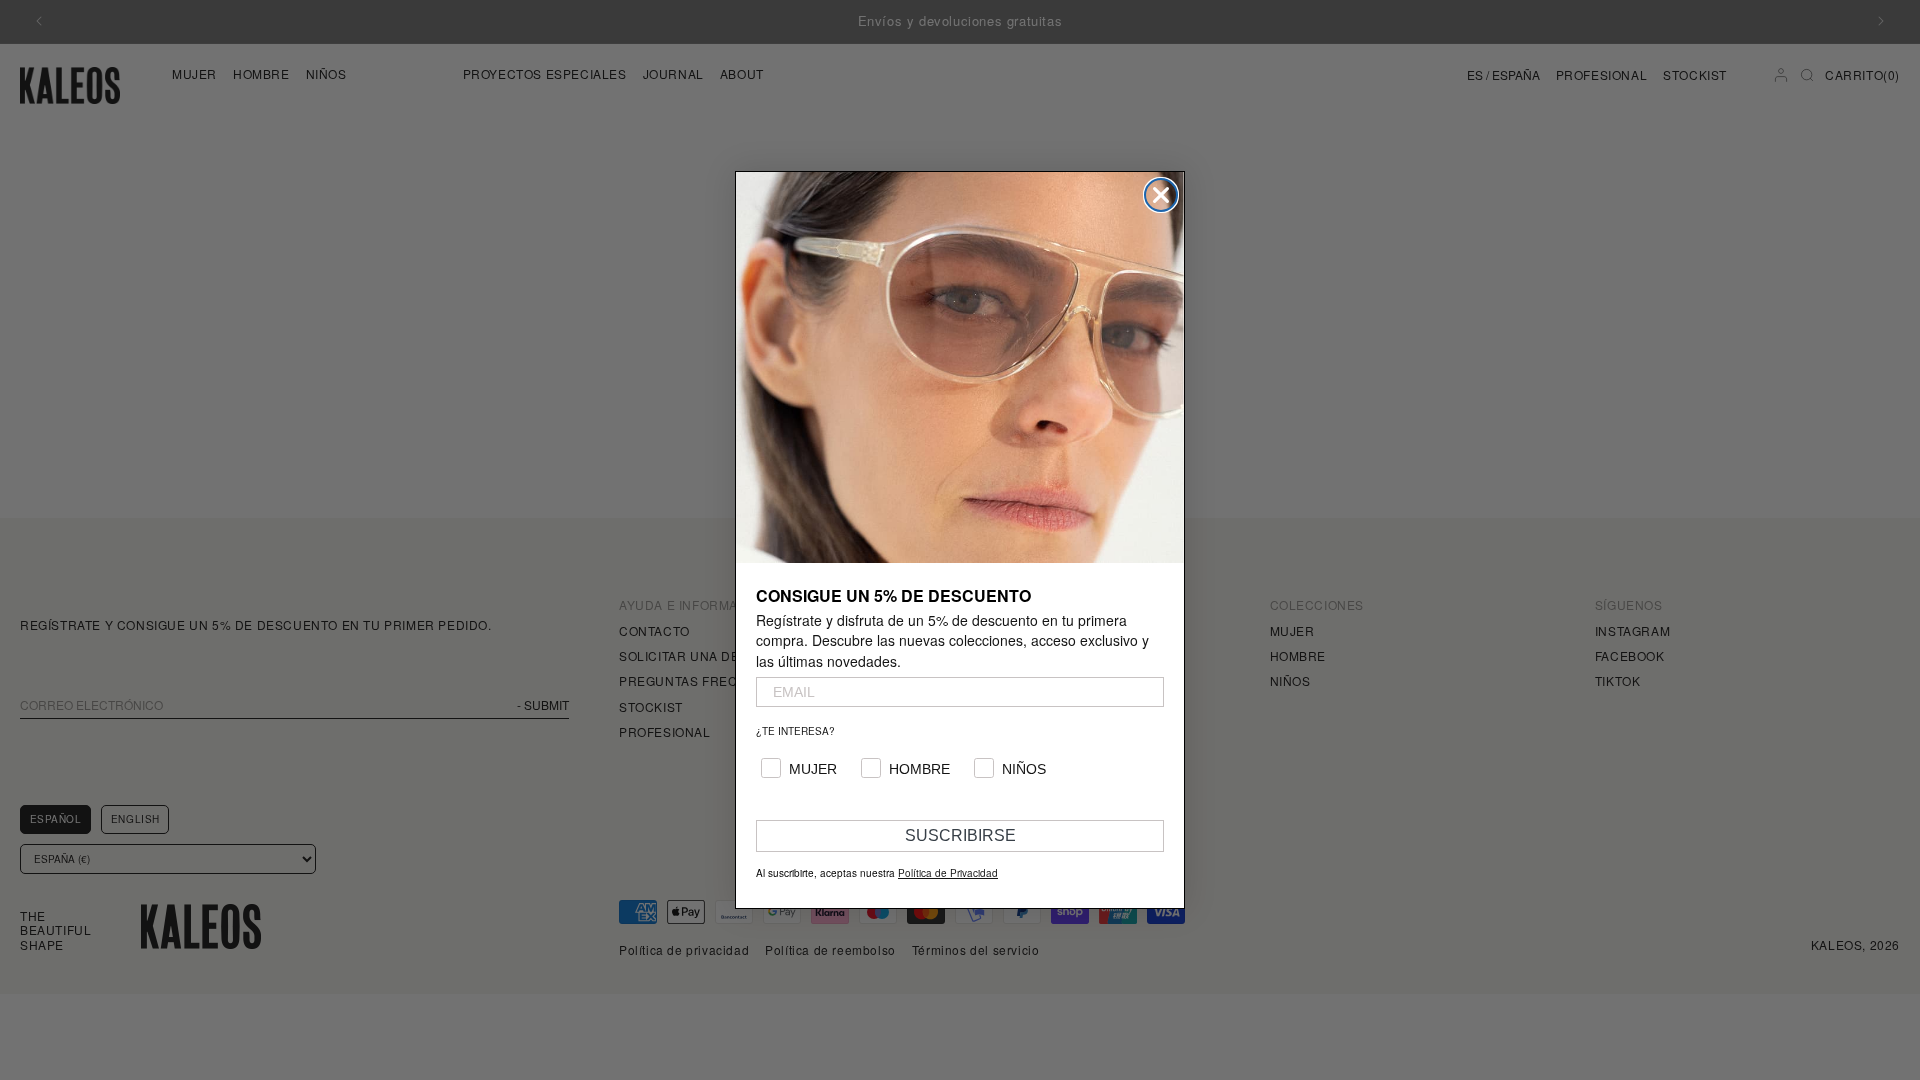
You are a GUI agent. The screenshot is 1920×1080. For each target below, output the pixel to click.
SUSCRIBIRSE (960, 835)
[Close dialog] (1161, 195)
